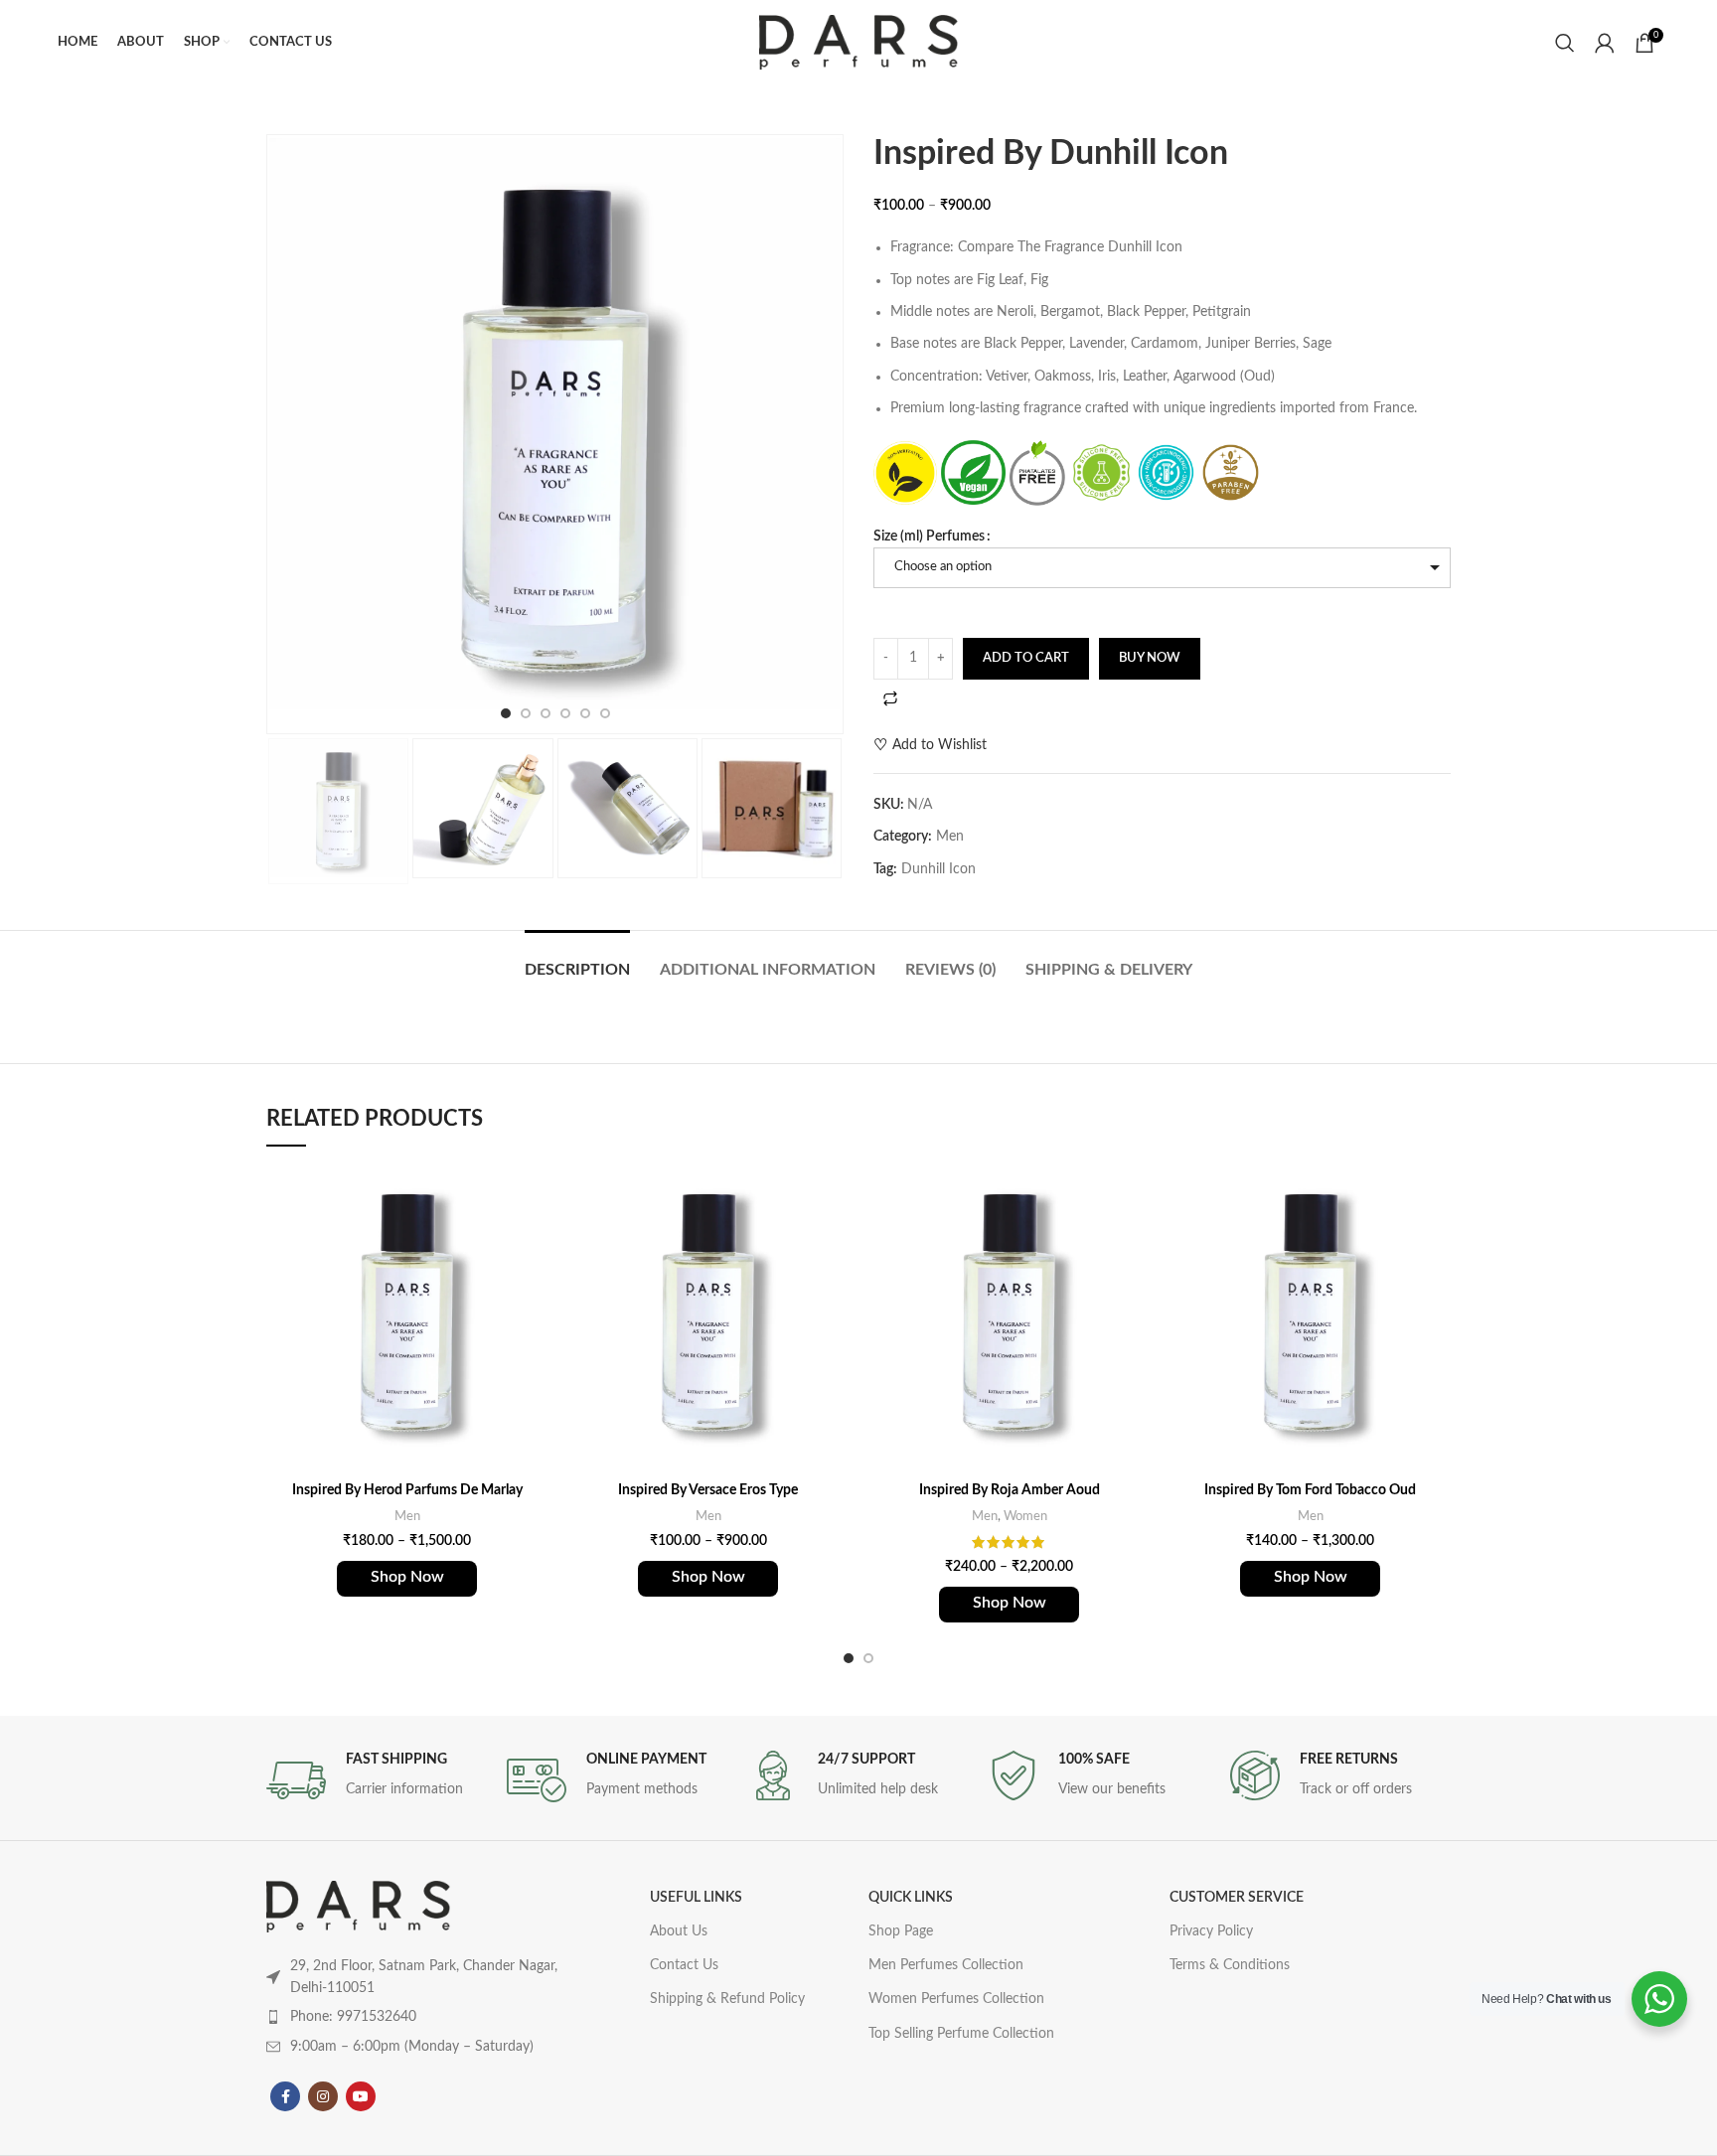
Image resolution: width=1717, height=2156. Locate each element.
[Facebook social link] (285, 2096)
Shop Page (901, 1931)
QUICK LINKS (911, 1898)
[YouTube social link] (361, 2096)
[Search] (1565, 43)
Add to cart (1026, 658)
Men (950, 837)
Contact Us (684, 1965)
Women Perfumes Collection (956, 1999)
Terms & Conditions (1230, 1965)
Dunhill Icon (938, 869)
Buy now (1150, 658)
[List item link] (419, 2017)
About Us (679, 1931)
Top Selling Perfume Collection (961, 2034)
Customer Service (1237, 1898)
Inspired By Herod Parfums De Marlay (407, 1490)
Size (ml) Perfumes (929, 537)
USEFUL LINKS (696, 1898)
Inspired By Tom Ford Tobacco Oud (1310, 1490)
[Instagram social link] (323, 2096)
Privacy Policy (1211, 1931)
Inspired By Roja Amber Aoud (1010, 1490)
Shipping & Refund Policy (727, 1999)
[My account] (1605, 43)
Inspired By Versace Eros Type (708, 1490)
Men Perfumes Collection (946, 1965)
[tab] (577, 960)
